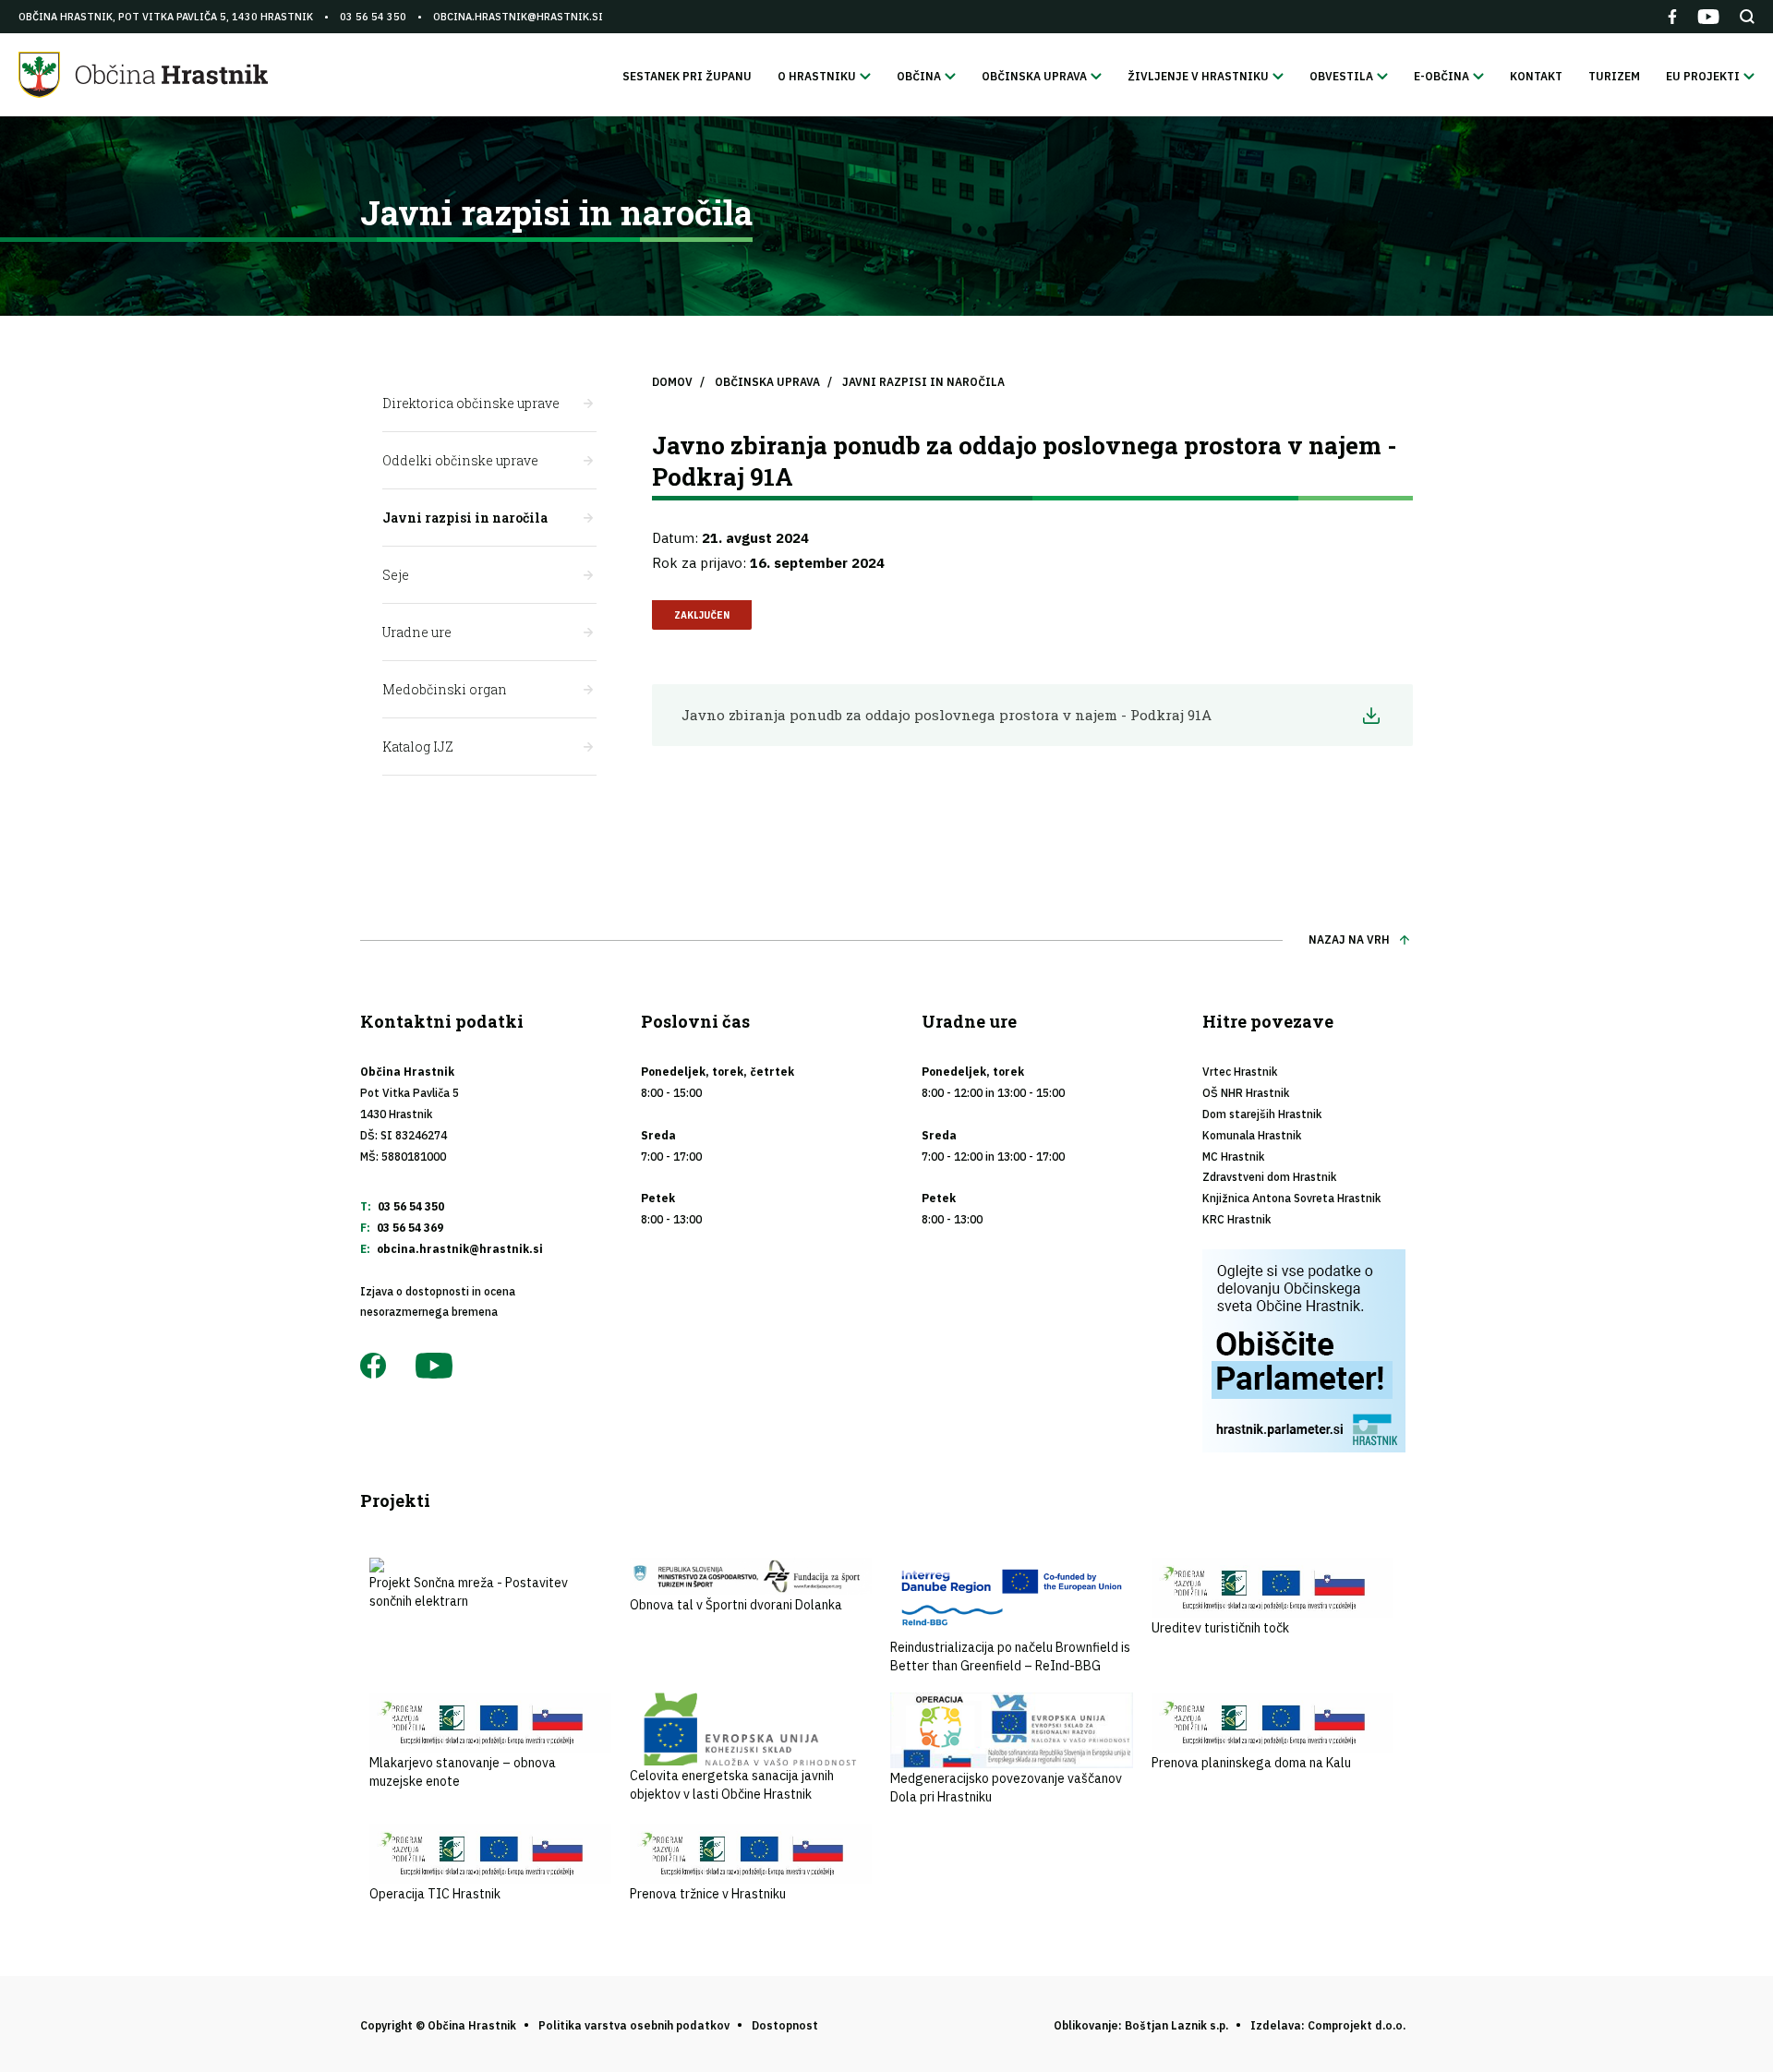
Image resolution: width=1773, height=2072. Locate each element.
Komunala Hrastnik (1252, 1135)
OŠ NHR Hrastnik (1246, 1093)
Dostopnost (785, 2025)
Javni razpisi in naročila (465, 518)
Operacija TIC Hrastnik (435, 1894)
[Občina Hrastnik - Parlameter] (1308, 1351)
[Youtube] (1708, 17)
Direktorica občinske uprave (471, 403)
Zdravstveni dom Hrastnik (1269, 1177)
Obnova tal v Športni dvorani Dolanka (736, 1605)
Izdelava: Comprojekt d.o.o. (1328, 2025)
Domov (672, 382)
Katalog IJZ (418, 747)
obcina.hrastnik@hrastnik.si (518, 17)
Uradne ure (417, 632)
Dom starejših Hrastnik (1262, 1114)
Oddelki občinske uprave (460, 460)
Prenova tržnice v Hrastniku (708, 1894)
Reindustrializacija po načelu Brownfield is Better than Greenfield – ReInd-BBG (1010, 1656)
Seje (396, 575)
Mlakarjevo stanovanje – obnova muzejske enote (463, 1772)
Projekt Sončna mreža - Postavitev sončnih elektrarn (469, 1592)
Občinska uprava (767, 382)
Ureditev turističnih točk (1220, 1628)
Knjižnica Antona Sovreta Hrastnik (1291, 1198)
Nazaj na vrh (1349, 940)
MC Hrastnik (1233, 1156)
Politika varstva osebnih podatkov (634, 2025)
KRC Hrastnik (1236, 1219)
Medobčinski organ (445, 689)
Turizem (1614, 76)
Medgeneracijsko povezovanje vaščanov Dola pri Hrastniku (1006, 1788)
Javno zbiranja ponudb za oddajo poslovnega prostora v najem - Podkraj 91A (947, 715)
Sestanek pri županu (687, 76)
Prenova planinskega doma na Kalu (1251, 1763)
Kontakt (1536, 76)
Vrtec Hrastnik (1240, 1072)
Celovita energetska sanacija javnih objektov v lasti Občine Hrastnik (732, 1785)
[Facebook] (1672, 17)
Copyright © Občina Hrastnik (438, 2025)
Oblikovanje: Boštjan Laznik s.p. (1141, 2025)
